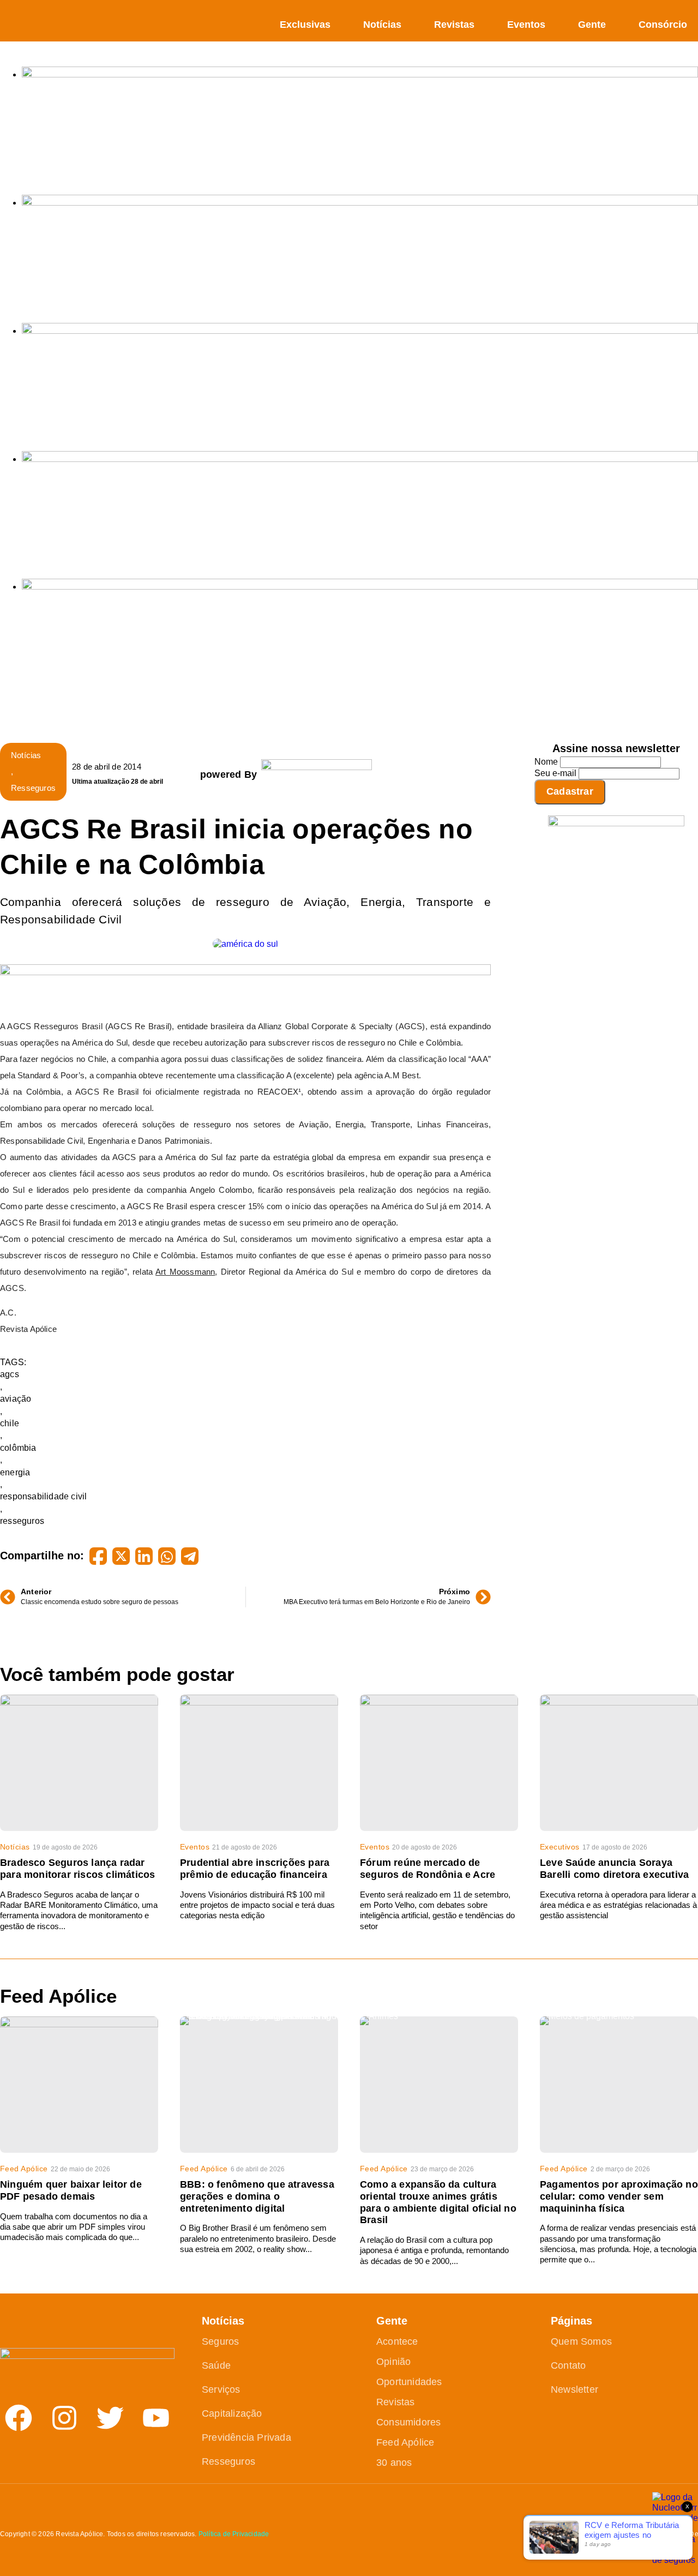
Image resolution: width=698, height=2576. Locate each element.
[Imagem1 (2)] (360, 459)
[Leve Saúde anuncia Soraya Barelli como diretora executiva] (619, 1763)
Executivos (560, 1847)
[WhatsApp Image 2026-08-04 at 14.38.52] (360, 587)
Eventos (526, 25)
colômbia (18, 1448)
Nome (546, 762)
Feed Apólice (24, 2169)
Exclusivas (305, 25)
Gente (592, 25)
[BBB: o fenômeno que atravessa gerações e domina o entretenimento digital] (259, 2085)
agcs (10, 1374)
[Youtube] (156, 2418)
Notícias (382, 25)
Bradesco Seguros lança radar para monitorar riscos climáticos (77, 1869)
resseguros (22, 1521)
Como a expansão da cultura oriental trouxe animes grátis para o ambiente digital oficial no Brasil (438, 2202)
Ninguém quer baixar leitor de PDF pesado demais (71, 2190)
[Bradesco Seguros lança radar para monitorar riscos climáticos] (79, 1763)
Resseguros (33, 788)
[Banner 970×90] (245, 972)
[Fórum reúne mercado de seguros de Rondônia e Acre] (439, 1763)
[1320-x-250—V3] (360, 74)
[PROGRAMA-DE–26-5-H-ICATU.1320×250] (360, 331)
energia (15, 1472)
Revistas (454, 25)
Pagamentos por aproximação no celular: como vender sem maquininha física (619, 2196)
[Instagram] (64, 2418)
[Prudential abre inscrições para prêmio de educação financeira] (259, 1763)
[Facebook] (19, 2418)
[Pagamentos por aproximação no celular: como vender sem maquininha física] (619, 2085)
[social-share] (98, 1556)
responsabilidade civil (43, 1496)
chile (10, 1423)
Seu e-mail (555, 773)
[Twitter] (110, 2418)
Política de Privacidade (234, 2534)
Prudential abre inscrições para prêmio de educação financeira (255, 1869)
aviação (16, 1399)
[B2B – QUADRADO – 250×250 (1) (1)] (616, 823)
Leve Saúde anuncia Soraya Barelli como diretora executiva (614, 1869)
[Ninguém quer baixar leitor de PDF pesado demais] (79, 2085)
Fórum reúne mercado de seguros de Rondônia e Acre (428, 1869)
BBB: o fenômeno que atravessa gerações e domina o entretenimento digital (257, 2196)
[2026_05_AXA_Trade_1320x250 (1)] (360, 203)
